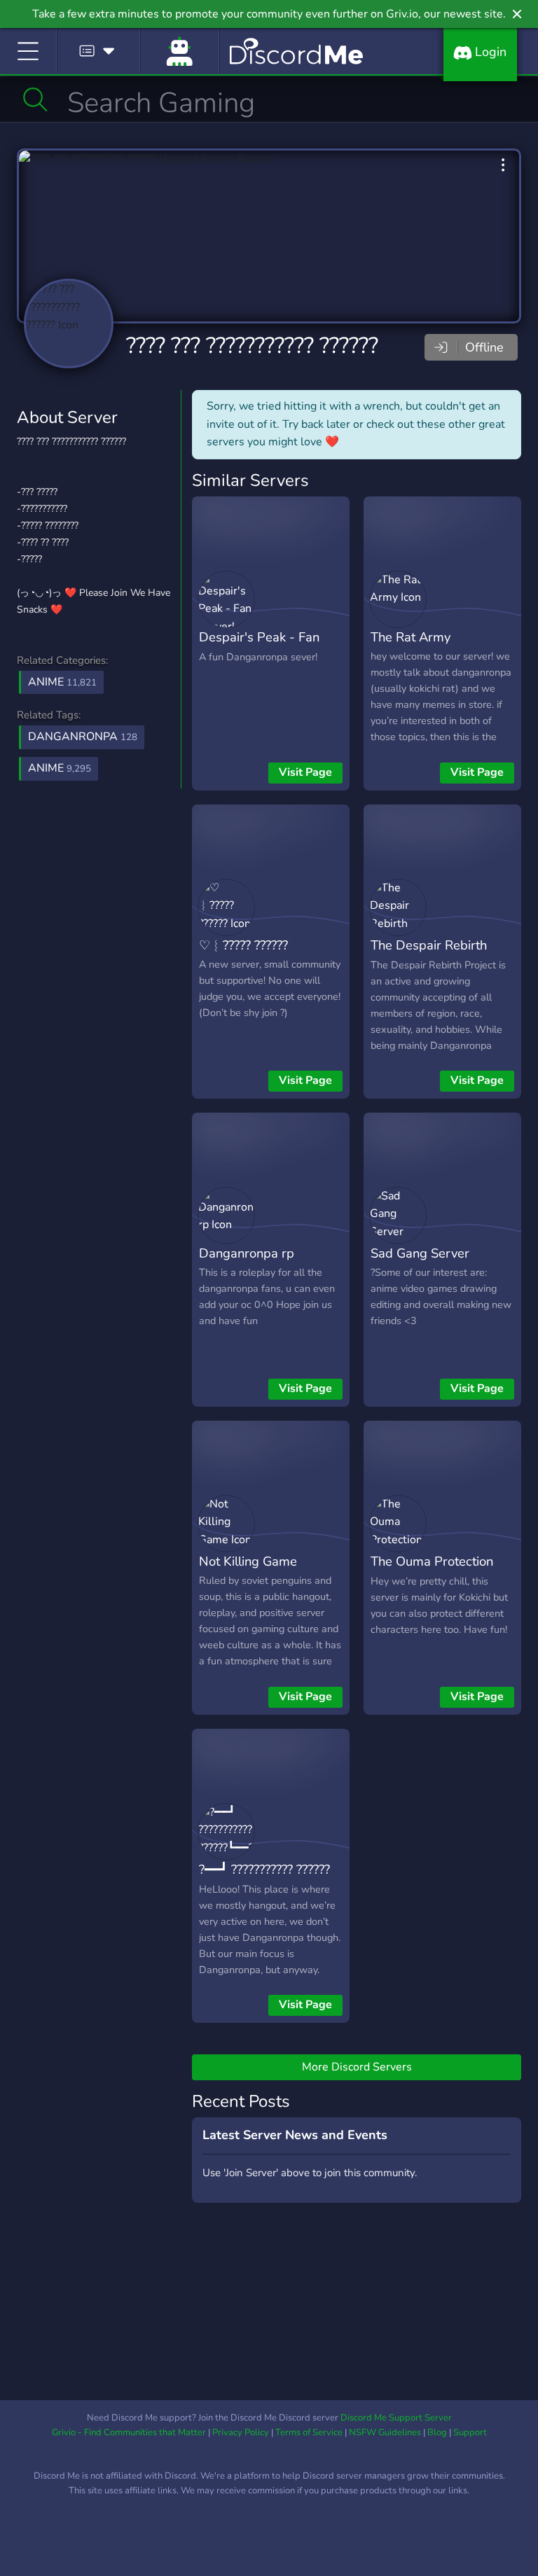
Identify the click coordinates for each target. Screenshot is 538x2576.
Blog (437, 2432)
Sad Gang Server (420, 1253)
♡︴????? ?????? (243, 945)
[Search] (35, 99)
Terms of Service (309, 2432)
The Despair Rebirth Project (429, 955)
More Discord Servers (357, 2067)
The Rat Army (411, 637)
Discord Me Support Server (396, 2418)
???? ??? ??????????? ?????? (252, 346)
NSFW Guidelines (385, 2432)
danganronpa (83, 737)
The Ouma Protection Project (432, 1571)
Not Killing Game (248, 1561)
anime (60, 768)
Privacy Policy (241, 2432)
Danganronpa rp (247, 1253)
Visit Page (305, 772)
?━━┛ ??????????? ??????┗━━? (264, 1879)
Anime (62, 682)
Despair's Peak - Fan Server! (259, 647)
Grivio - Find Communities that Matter (129, 2432)
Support (470, 2432)
